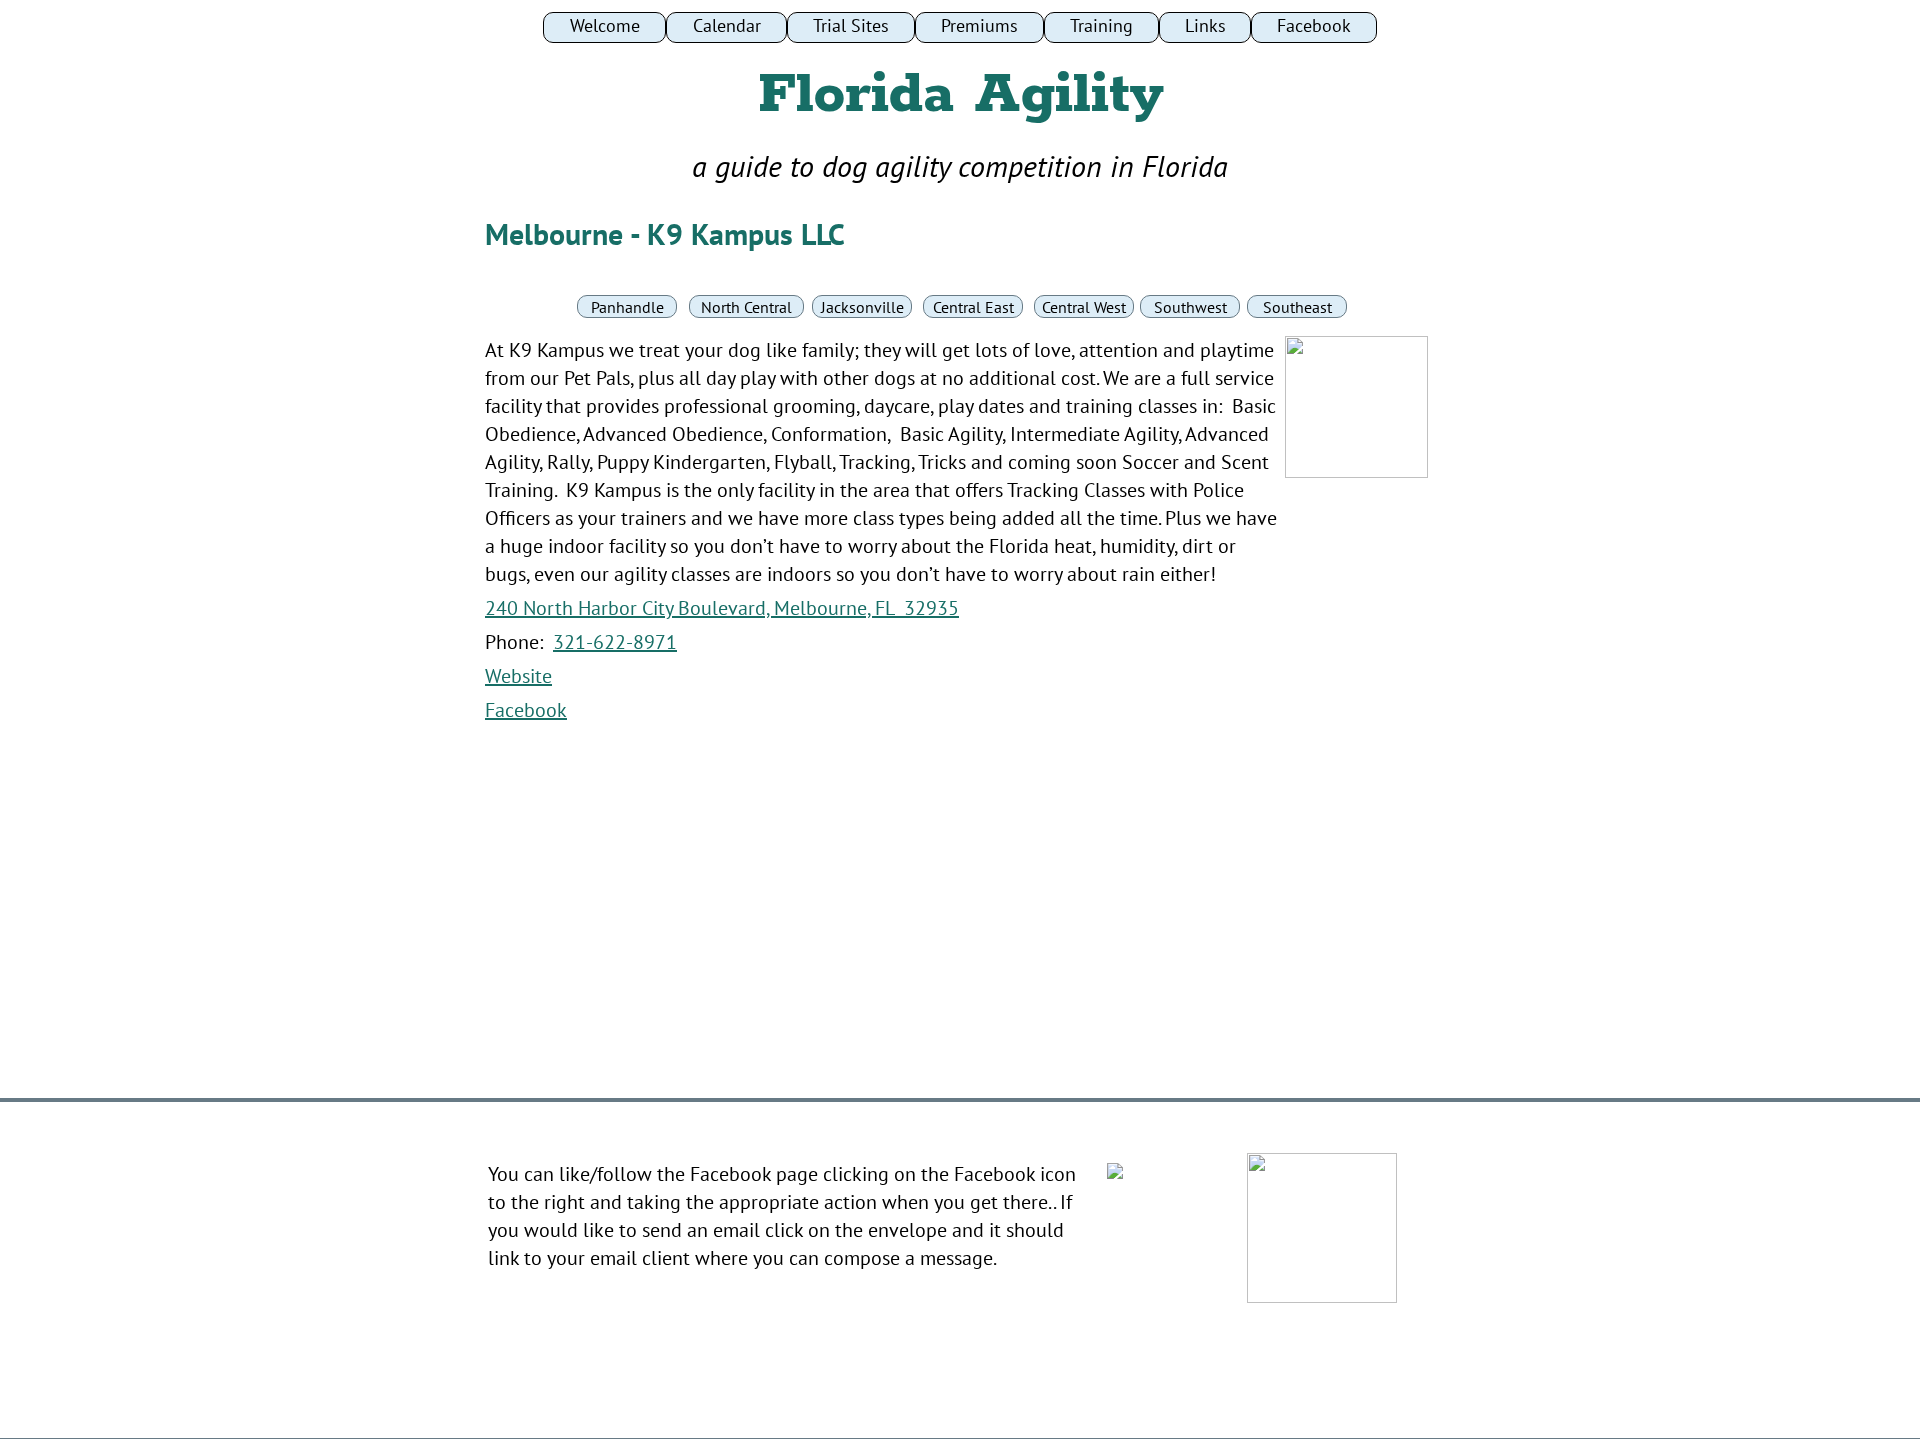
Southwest (1190, 307)
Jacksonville (862, 307)
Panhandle (627, 307)
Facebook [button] (526, 710)
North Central (746, 307)
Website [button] (518, 676)
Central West (1084, 307)
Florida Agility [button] (960, 95)
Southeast (1297, 307)
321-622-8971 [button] (615, 642)
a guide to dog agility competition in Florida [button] (960, 165)
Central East (973, 307)
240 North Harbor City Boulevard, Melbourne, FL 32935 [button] (722, 608)
